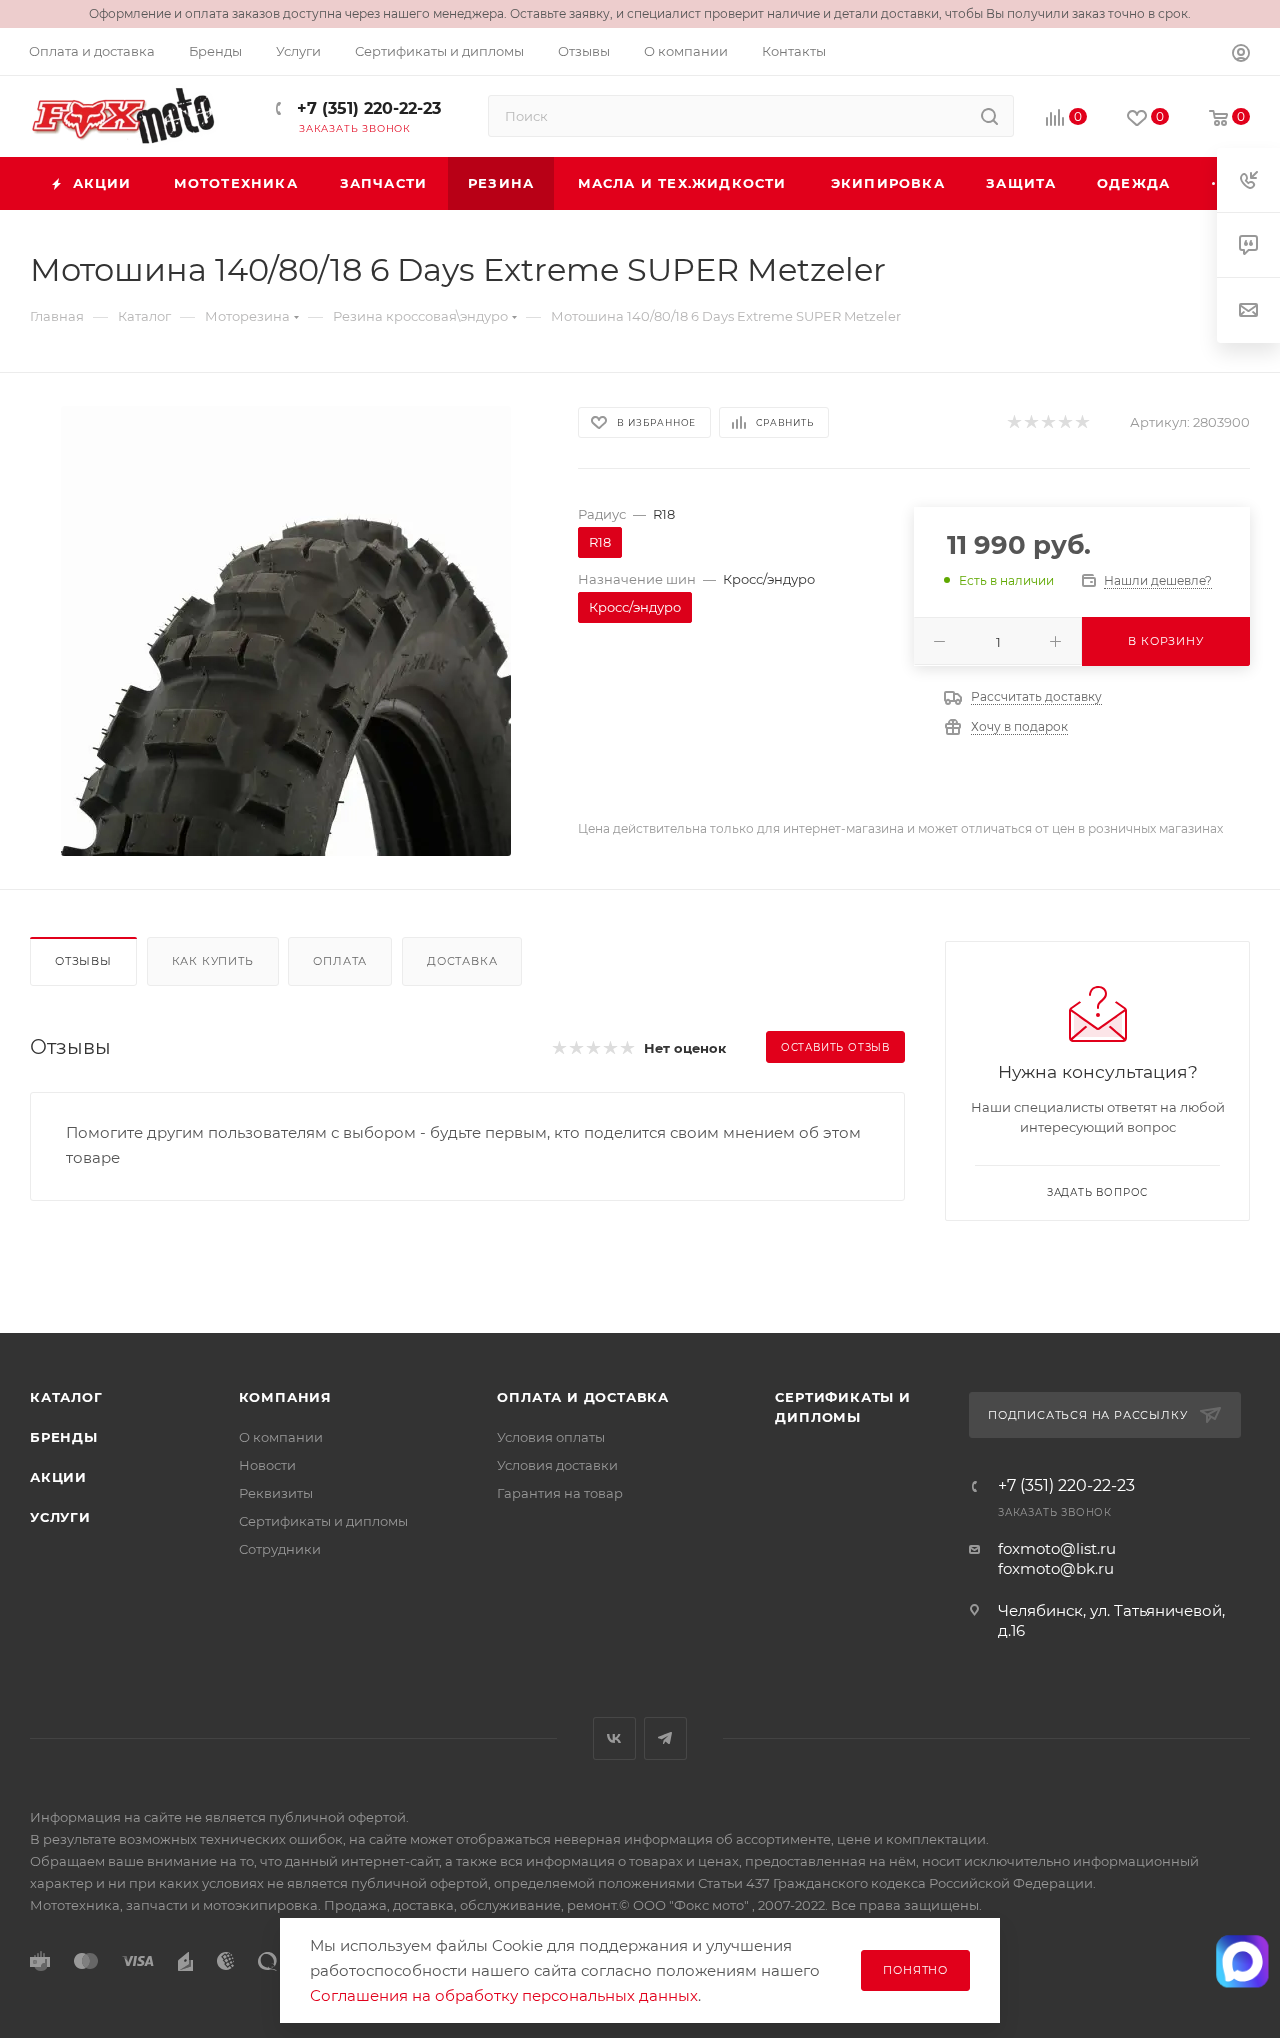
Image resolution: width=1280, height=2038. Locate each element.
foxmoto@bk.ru (1056, 1568)
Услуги (60, 1517)
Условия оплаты (551, 1437)
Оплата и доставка (583, 1397)
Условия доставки (557, 1465)
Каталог (66, 1397)
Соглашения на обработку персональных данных (504, 1995)
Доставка (462, 961)
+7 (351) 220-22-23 (366, 108)
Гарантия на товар (560, 1493)
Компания (285, 1397)
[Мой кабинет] (1241, 55)
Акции (58, 1477)
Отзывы (83, 961)
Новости (267, 1465)
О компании (281, 1437)
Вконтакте (614, 1738)
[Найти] (989, 116)
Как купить (213, 961)
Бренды (64, 1437)
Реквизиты (276, 1493)
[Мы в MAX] (1243, 1961)
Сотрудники (280, 1549)
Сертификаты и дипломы (323, 1521)
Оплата (340, 961)
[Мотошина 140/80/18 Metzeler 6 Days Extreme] (286, 631)
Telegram (665, 1738)
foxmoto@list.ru (1057, 1548)
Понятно (915, 1970)
